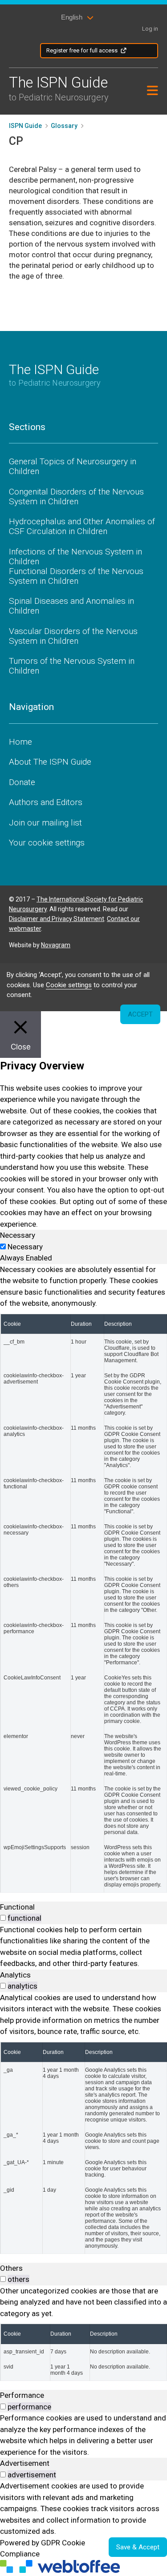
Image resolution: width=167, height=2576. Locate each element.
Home (20, 742)
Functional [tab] (17, 1907)
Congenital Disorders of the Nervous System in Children (76, 496)
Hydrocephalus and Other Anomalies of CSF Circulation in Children (82, 526)
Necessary (25, 1247)
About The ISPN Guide (50, 762)
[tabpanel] (83, 1578)
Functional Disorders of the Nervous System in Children (76, 576)
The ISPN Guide (59, 88)
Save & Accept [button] (138, 2547)
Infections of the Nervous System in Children (75, 556)
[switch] (3, 1918)
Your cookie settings (47, 843)
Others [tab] (11, 2268)
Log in (150, 29)
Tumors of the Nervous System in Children (72, 666)
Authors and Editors (46, 802)
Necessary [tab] (18, 1235)
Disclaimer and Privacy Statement (57, 919)
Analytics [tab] (15, 1975)
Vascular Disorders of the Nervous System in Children (73, 636)
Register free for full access (82, 50)
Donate (22, 782)
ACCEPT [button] (140, 1014)
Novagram (56, 945)
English (72, 17)
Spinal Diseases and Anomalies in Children (71, 606)
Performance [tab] (22, 2395)
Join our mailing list (45, 823)
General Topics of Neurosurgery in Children (73, 466)
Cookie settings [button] (69, 985)
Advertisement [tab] (25, 2463)
